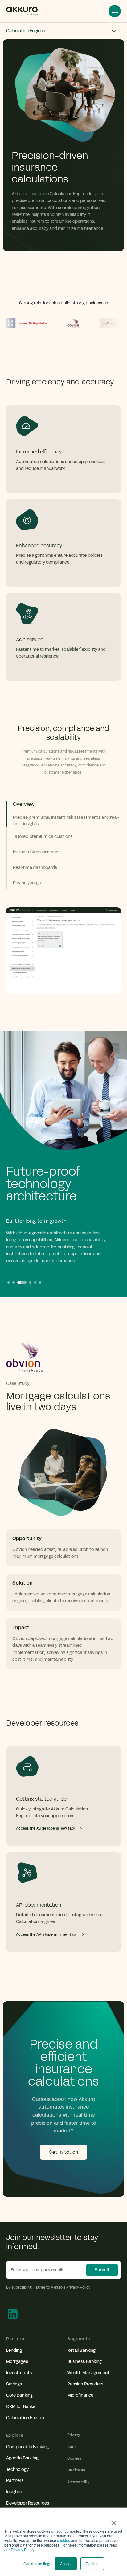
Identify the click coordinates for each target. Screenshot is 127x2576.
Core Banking (19, 2395)
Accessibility (78, 2482)
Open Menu (115, 11)
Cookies (74, 2458)
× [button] (114, 2521)
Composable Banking (27, 2447)
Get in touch (63, 2152)
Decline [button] (92, 2563)
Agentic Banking (22, 2458)
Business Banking (84, 2361)
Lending (14, 2350)
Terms (72, 2447)
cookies (63, 2540)
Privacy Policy (22, 2550)
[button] (9, 1282)
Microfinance (80, 2395)
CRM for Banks (21, 2407)
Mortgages (17, 2361)
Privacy (74, 2435)
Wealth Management (88, 2373)
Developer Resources (28, 2503)
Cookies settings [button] (37, 2563)
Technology (17, 2469)
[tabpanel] (63, 886)
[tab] (63, 814)
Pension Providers (85, 2384)
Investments (19, 2373)
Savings (14, 2384)
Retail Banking (81, 2350)
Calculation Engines (26, 2418)
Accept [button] (66, 2563)
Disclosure (76, 2470)
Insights (14, 2492)
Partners (15, 2481)
